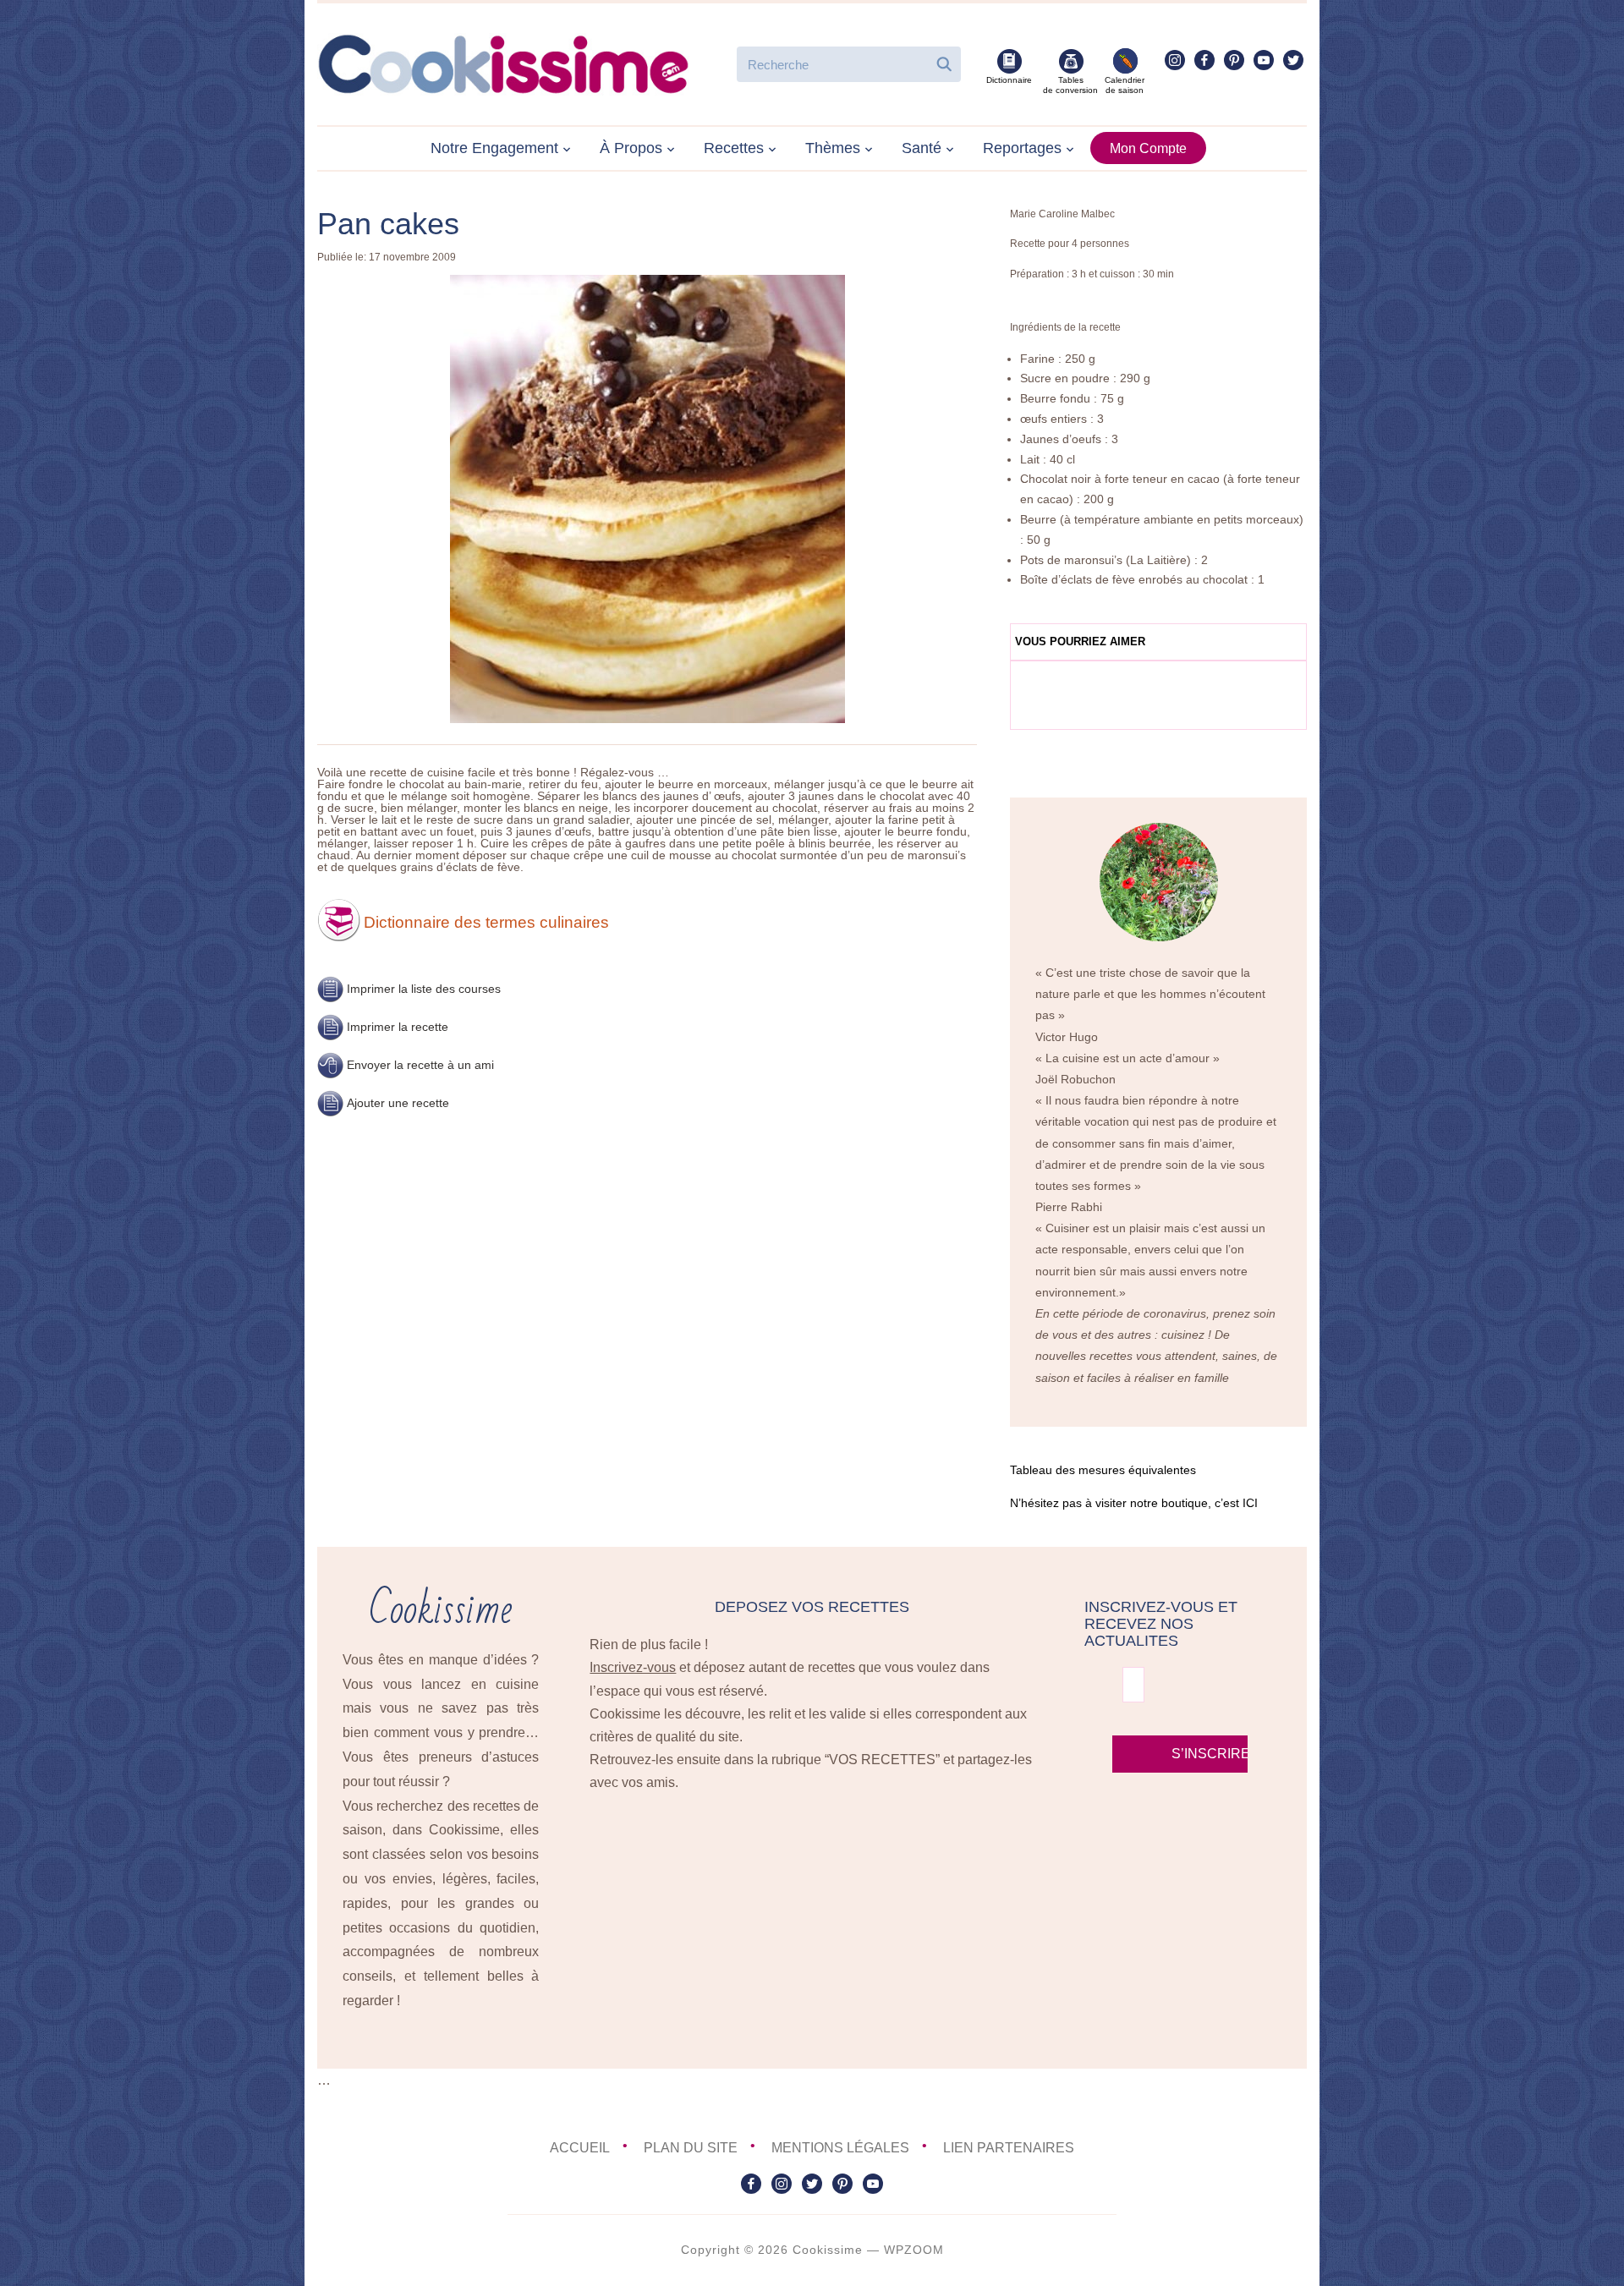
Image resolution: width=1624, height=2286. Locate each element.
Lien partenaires (1009, 2148)
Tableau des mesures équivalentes (1103, 1470)
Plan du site (691, 2148)
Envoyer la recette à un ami (420, 1065)
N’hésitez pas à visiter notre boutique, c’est (1134, 1503)
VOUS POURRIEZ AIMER (1080, 641)
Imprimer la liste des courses (424, 989)
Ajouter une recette (398, 1103)
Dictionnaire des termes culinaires (486, 922)
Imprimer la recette (398, 1027)
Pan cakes (388, 224)
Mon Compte (1148, 148)
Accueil (580, 2148)
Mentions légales (840, 2148)
